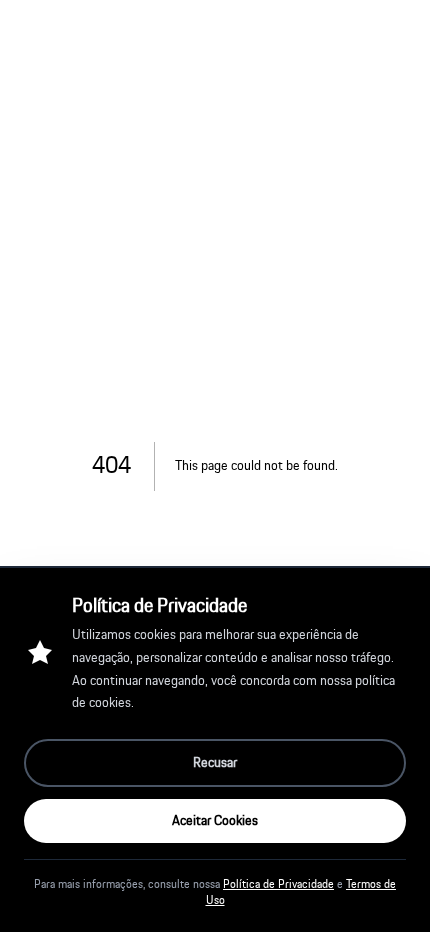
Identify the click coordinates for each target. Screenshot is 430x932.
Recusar (215, 763)
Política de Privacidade (278, 884)
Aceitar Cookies (215, 821)
